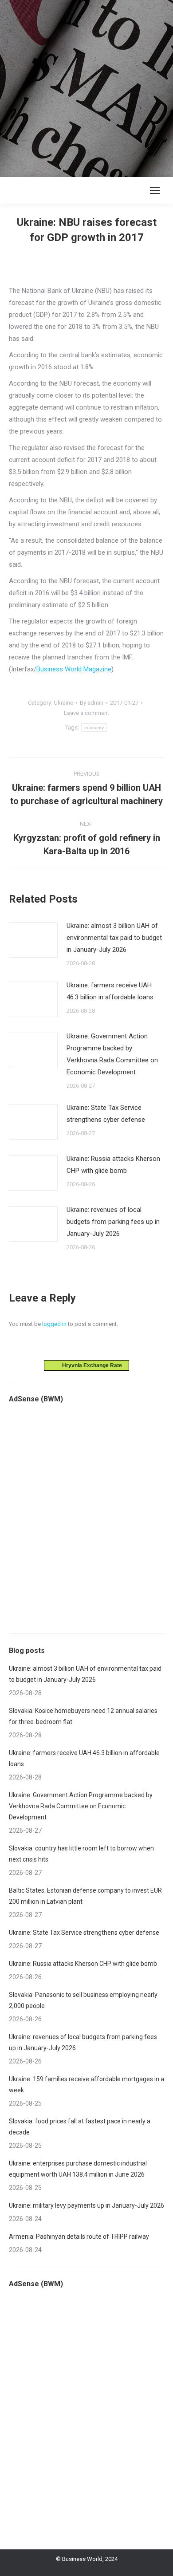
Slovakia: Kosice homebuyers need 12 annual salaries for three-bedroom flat (83, 1716)
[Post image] (33, 940)
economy (94, 728)
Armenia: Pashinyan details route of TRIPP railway (79, 2237)
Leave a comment (86, 713)
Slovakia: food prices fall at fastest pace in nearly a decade (80, 2127)
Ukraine (63, 703)
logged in (54, 1324)
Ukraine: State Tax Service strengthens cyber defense (106, 1114)
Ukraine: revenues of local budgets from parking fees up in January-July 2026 (113, 1222)
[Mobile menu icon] (155, 190)
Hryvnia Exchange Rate (90, 1365)
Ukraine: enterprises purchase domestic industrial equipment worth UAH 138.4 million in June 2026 (78, 2169)
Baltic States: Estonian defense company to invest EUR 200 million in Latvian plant (85, 1896)
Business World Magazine (74, 669)
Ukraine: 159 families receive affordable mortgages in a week (86, 2085)
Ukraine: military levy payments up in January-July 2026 (86, 2205)
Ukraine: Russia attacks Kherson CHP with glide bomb (113, 1165)
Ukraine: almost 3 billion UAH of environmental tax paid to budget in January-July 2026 (114, 938)
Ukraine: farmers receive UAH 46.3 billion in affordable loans (110, 991)
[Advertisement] (86, 87)
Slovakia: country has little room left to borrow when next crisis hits (81, 1854)
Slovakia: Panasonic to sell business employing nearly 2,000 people (83, 2000)
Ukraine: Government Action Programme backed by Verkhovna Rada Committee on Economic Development (112, 1054)
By (92, 703)
